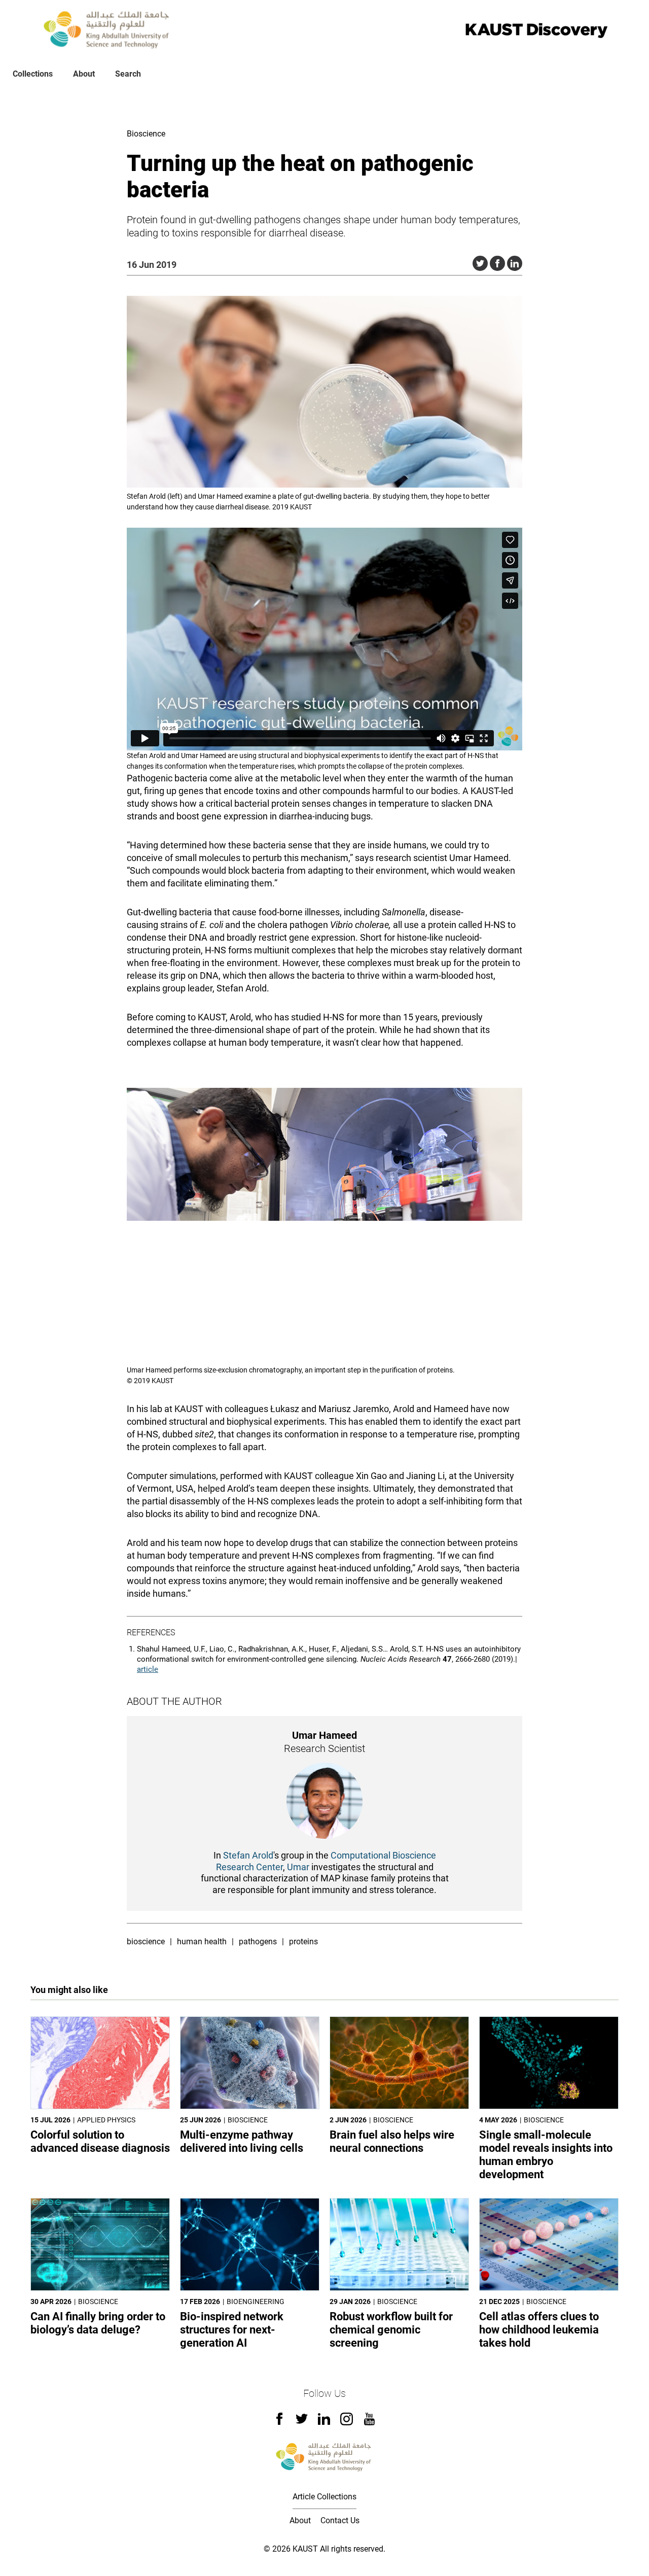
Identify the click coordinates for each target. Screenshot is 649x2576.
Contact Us (340, 2520)
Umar (298, 1867)
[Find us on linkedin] (324, 2422)
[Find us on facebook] (279, 2422)
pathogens (258, 1942)
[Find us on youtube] (369, 2423)
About (84, 74)
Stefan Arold (248, 1855)
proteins (303, 1942)
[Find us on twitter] (302, 2422)
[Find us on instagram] (347, 2423)
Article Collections (324, 2497)
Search (128, 74)
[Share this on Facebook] (497, 263)
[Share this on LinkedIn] (515, 263)
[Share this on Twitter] (480, 263)
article (148, 1669)
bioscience (146, 1942)
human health (202, 1942)
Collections (33, 74)
